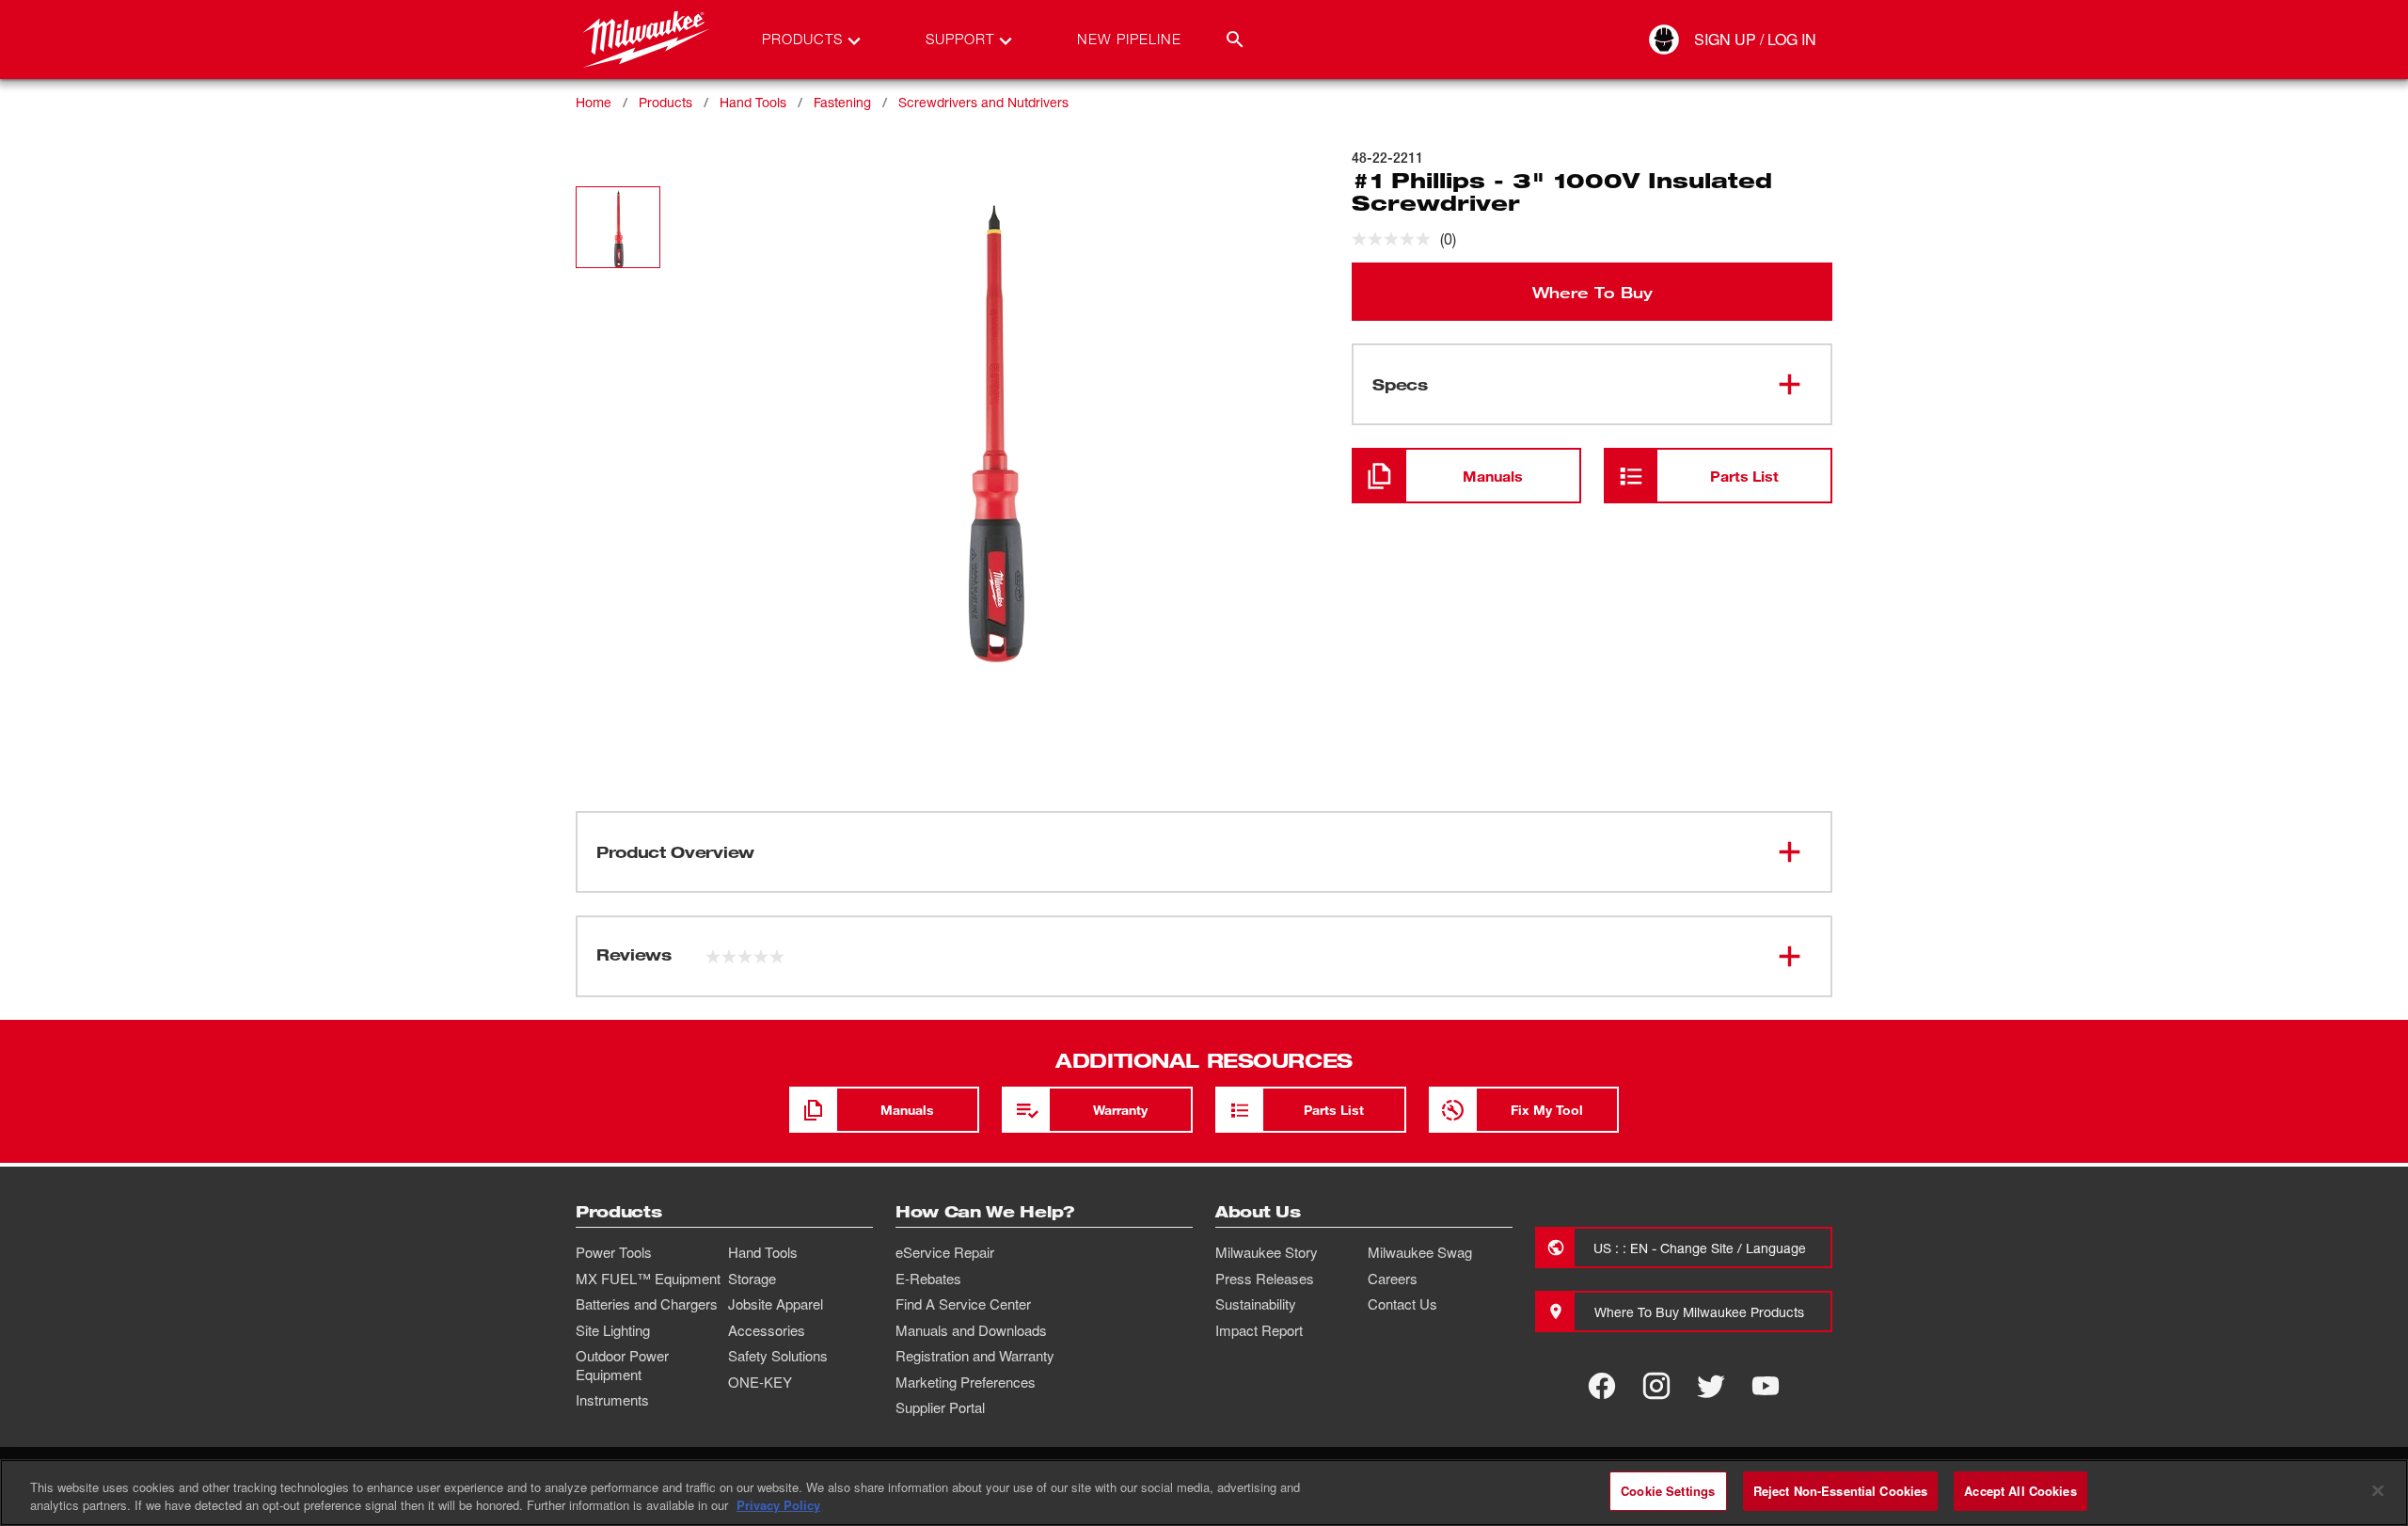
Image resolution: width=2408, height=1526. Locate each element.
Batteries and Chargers (647, 1304)
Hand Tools (753, 102)
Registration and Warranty (975, 1356)
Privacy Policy (778, 1506)
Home (594, 102)
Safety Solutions (778, 1356)
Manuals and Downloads (971, 1330)
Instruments (612, 1400)
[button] (618, 227)
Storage (752, 1279)
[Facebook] (1602, 1386)
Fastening (842, 102)
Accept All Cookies (2020, 1491)
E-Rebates (928, 1279)
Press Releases (1265, 1279)
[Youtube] (1766, 1386)
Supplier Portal (940, 1407)
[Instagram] (1656, 1386)
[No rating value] (1396, 239)
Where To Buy (1592, 292)
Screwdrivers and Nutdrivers (983, 102)
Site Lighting (613, 1330)
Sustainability (1256, 1304)
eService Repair (945, 1252)
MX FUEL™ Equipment (648, 1279)
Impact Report (1259, 1330)
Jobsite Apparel (776, 1304)
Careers (1393, 1279)
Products (665, 102)
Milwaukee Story (1267, 1252)
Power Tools (614, 1252)
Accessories (767, 1330)
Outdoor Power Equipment (622, 1365)
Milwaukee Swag (1420, 1252)
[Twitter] (1711, 1386)
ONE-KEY (760, 1382)
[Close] (2378, 1490)
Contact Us (1402, 1304)
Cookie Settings (1668, 1491)
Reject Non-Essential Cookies (1841, 1491)
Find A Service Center (963, 1304)
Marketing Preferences (966, 1382)
